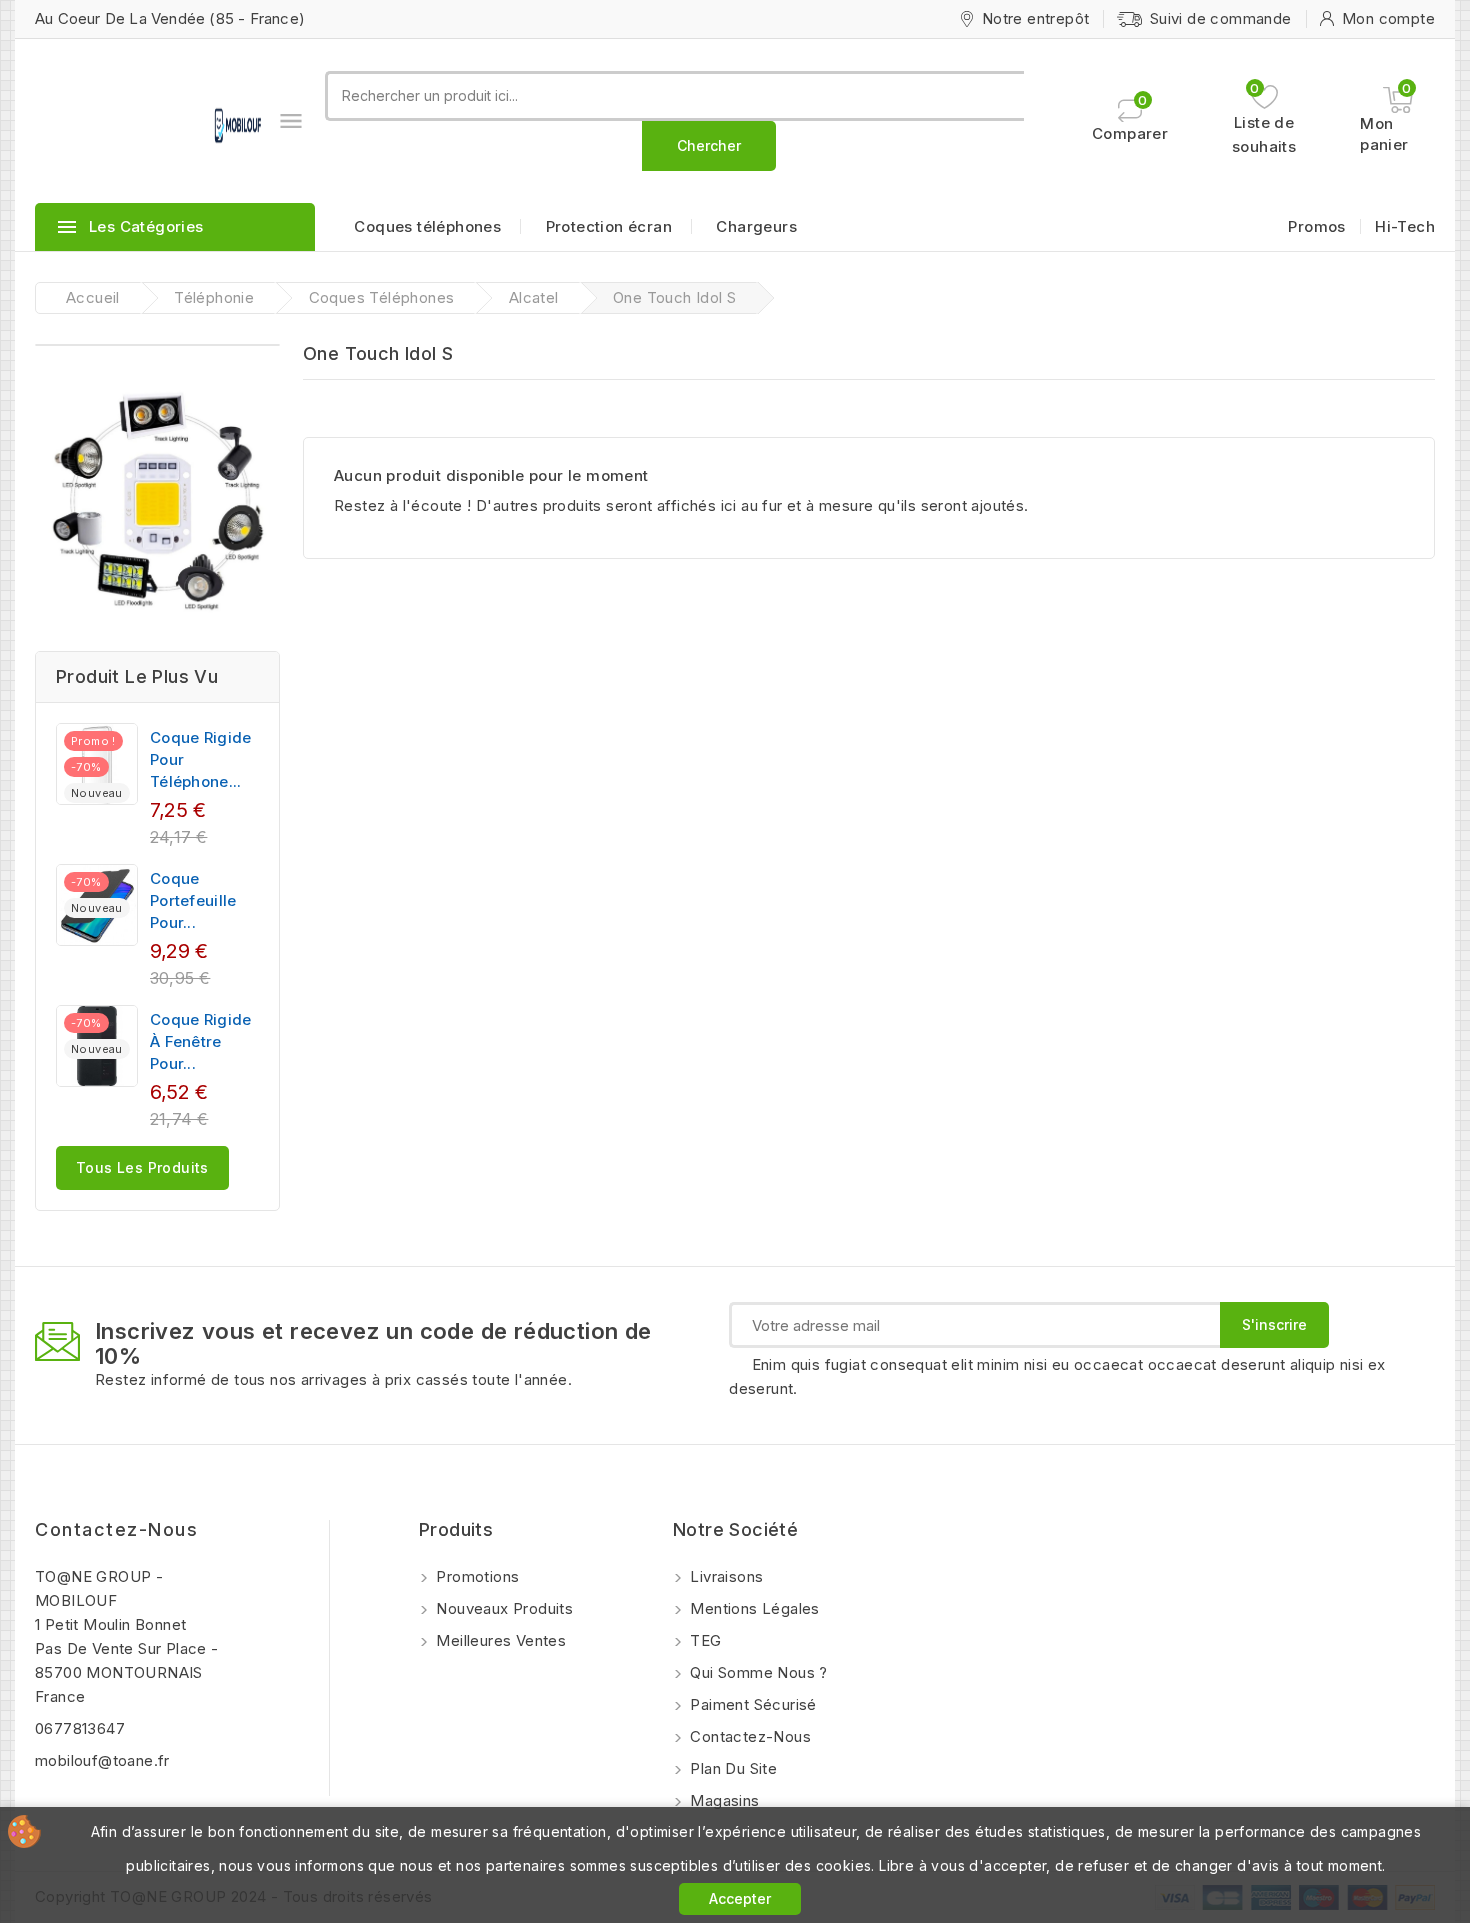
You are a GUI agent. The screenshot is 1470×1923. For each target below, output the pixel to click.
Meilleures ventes (499, 1640)
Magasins (723, 1800)
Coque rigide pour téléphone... (201, 759)
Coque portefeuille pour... (193, 900)
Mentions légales (753, 1608)
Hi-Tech (1405, 226)
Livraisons (724, 1576)
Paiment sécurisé (751, 1704)
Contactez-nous (116, 1529)
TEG (704, 1640)
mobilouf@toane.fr (102, 1760)
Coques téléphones (427, 226)
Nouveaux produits (502, 1608)
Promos (1316, 226)
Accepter (740, 1898)
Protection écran (609, 226)
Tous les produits (142, 1167)
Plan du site (731, 1768)
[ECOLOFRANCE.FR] (157, 498)
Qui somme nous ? (757, 1672)
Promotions (475, 1576)
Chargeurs (756, 226)
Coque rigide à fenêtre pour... (201, 1041)
